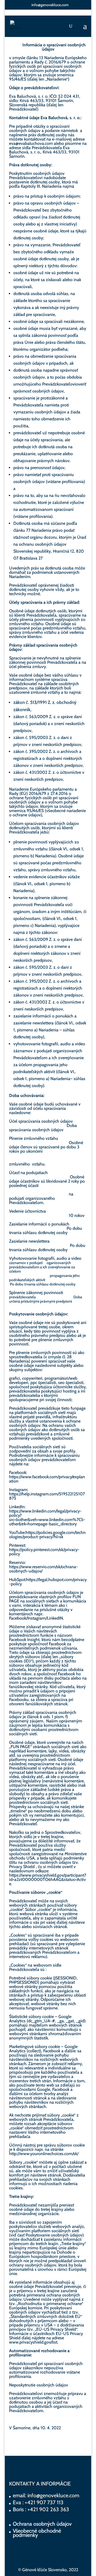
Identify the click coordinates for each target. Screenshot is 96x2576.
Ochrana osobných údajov (42, 2524)
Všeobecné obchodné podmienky (37, 2533)
